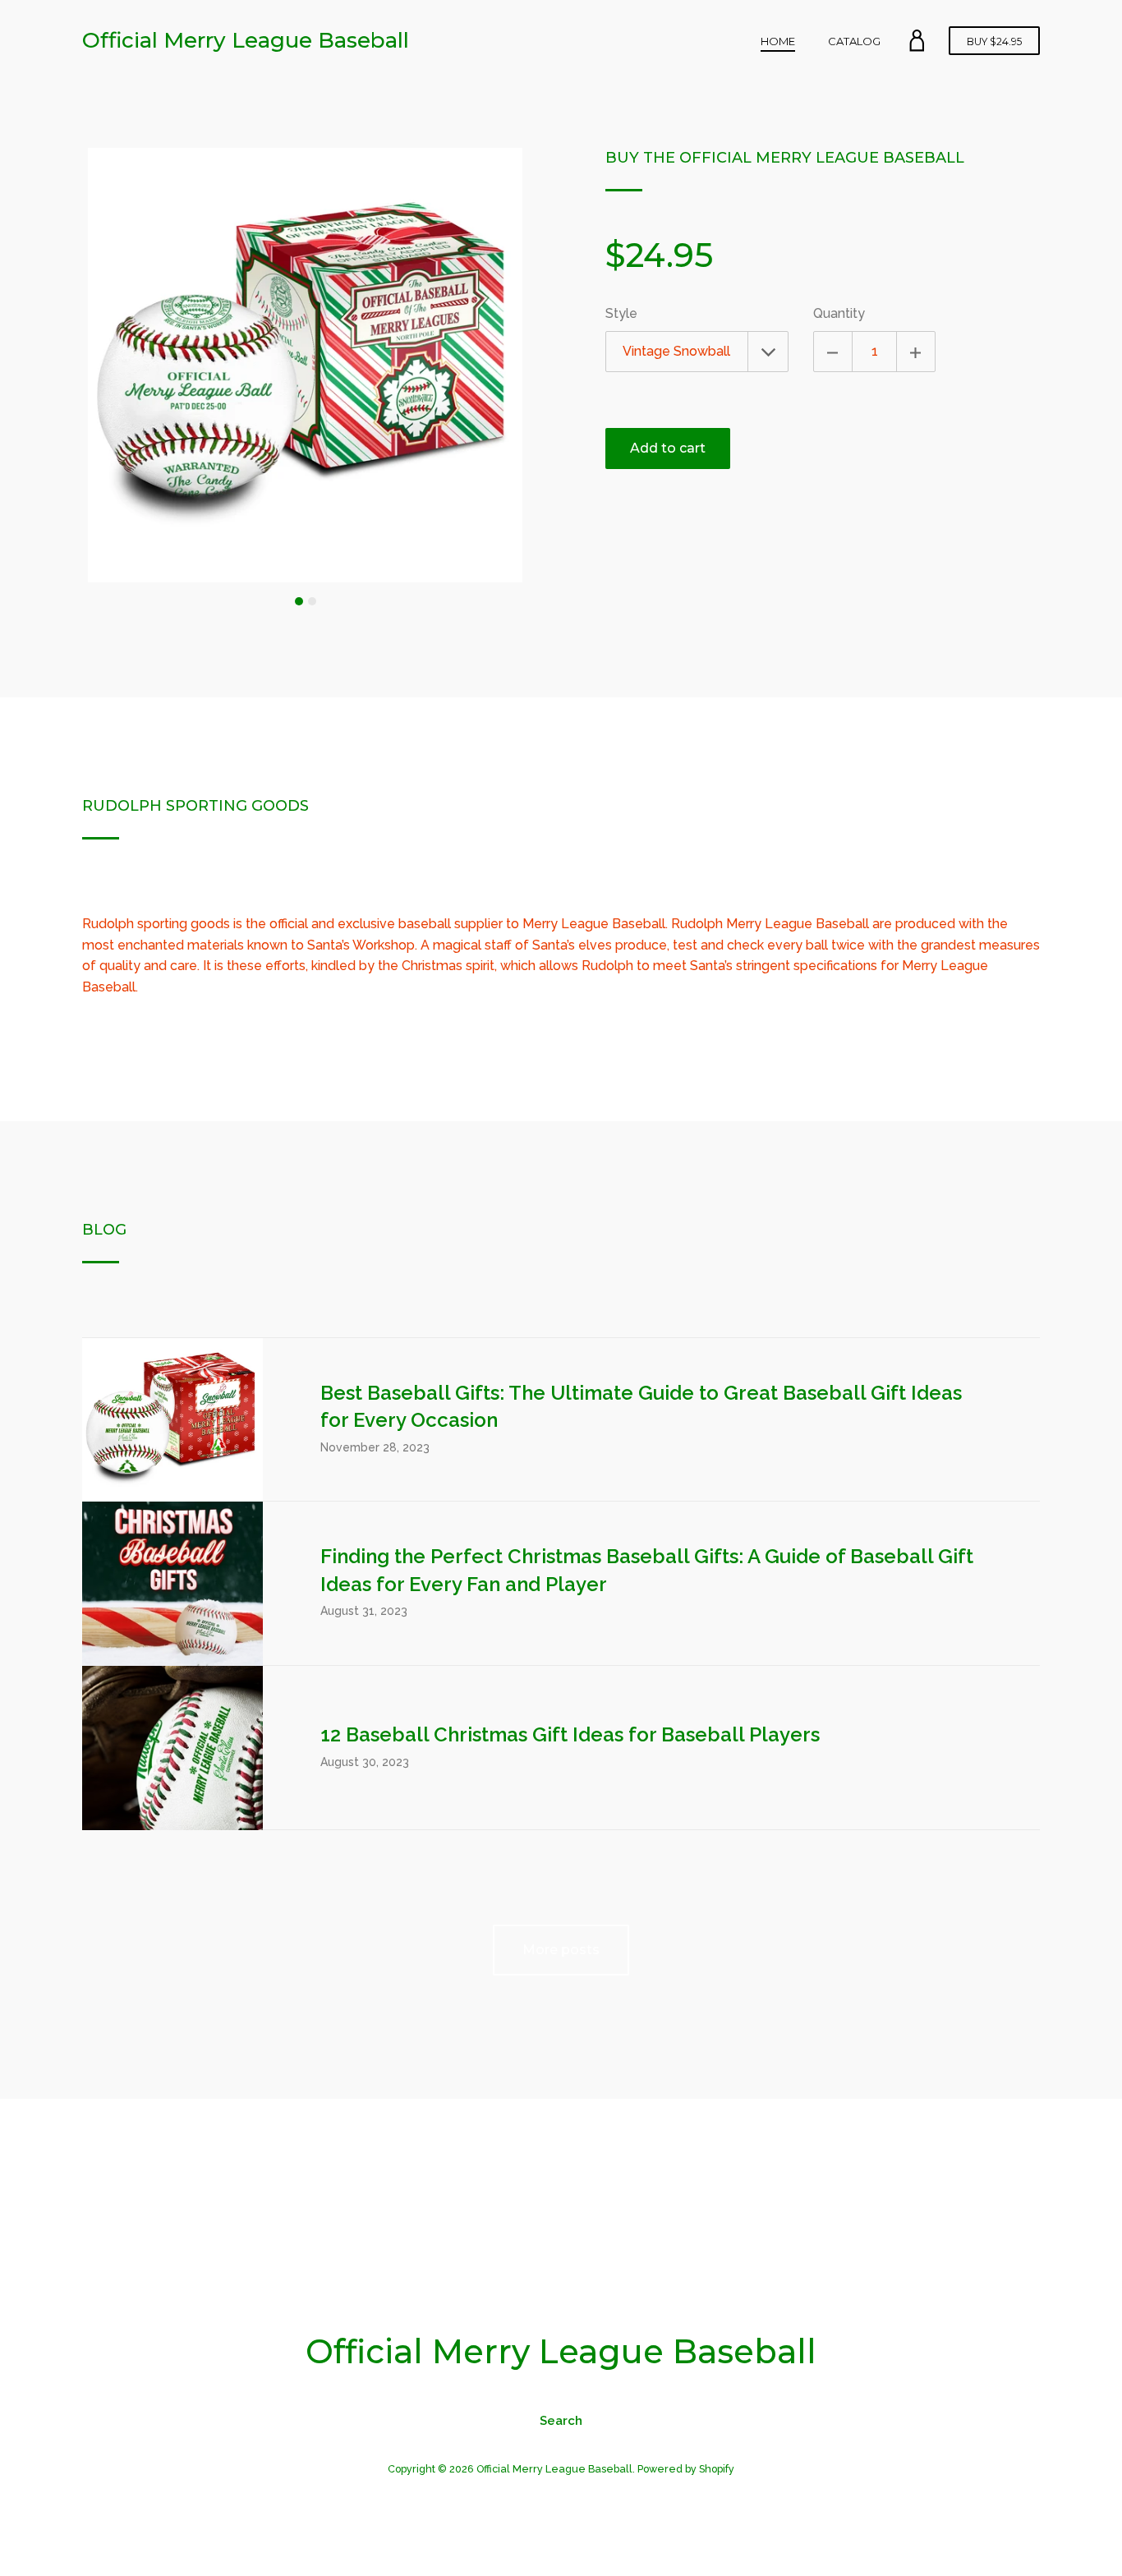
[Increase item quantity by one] (916, 352)
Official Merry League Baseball (246, 40)
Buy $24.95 (994, 41)
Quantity (839, 313)
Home (778, 41)
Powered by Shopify (686, 2469)
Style (621, 313)
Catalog (854, 41)
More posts (561, 1950)
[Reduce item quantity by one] (833, 352)
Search (561, 2421)
